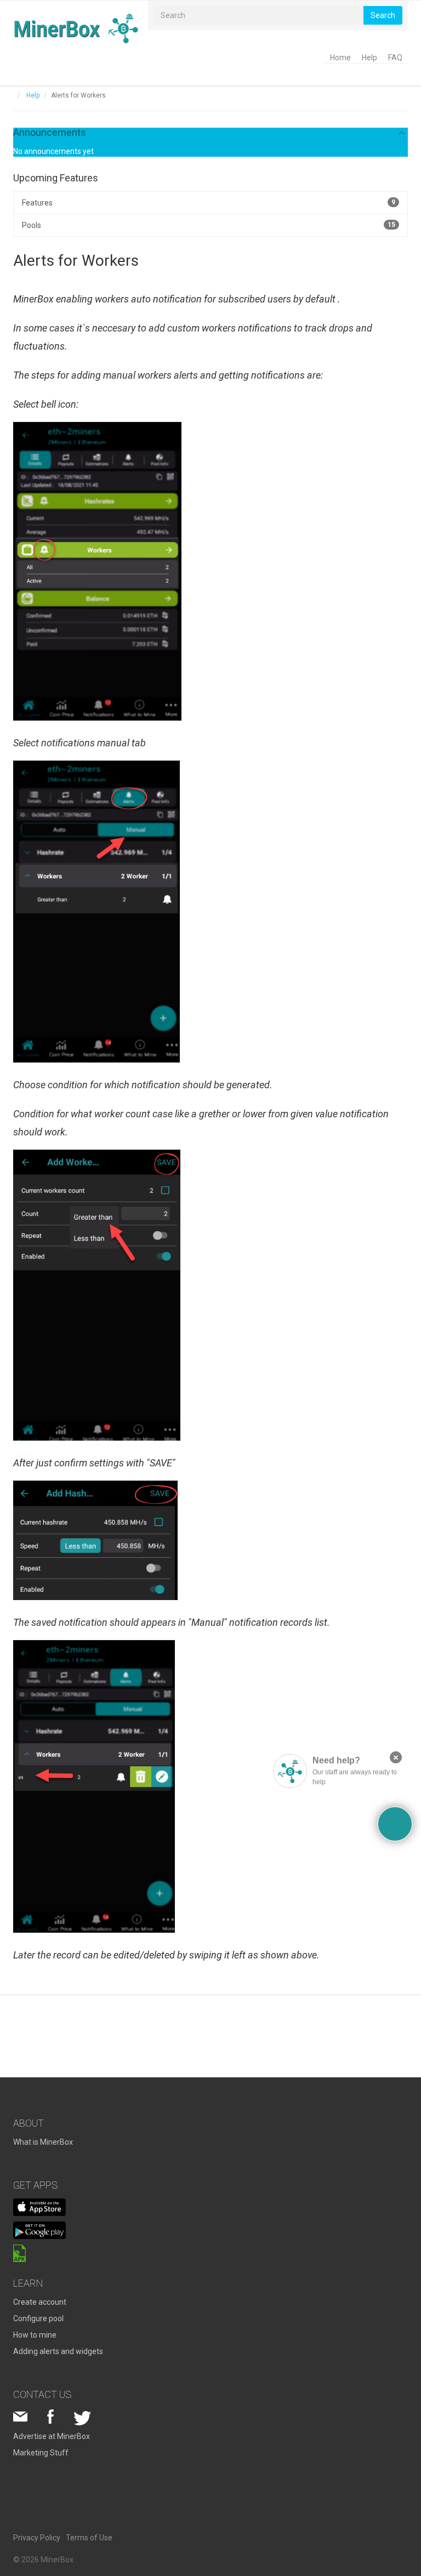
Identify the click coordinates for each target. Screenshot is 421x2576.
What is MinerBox (43, 2142)
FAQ (395, 58)
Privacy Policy (37, 2538)
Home (340, 58)
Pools (209, 225)
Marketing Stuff (41, 2453)
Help (369, 58)
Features (209, 203)
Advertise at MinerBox (52, 2436)
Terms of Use (89, 2538)
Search (383, 15)
